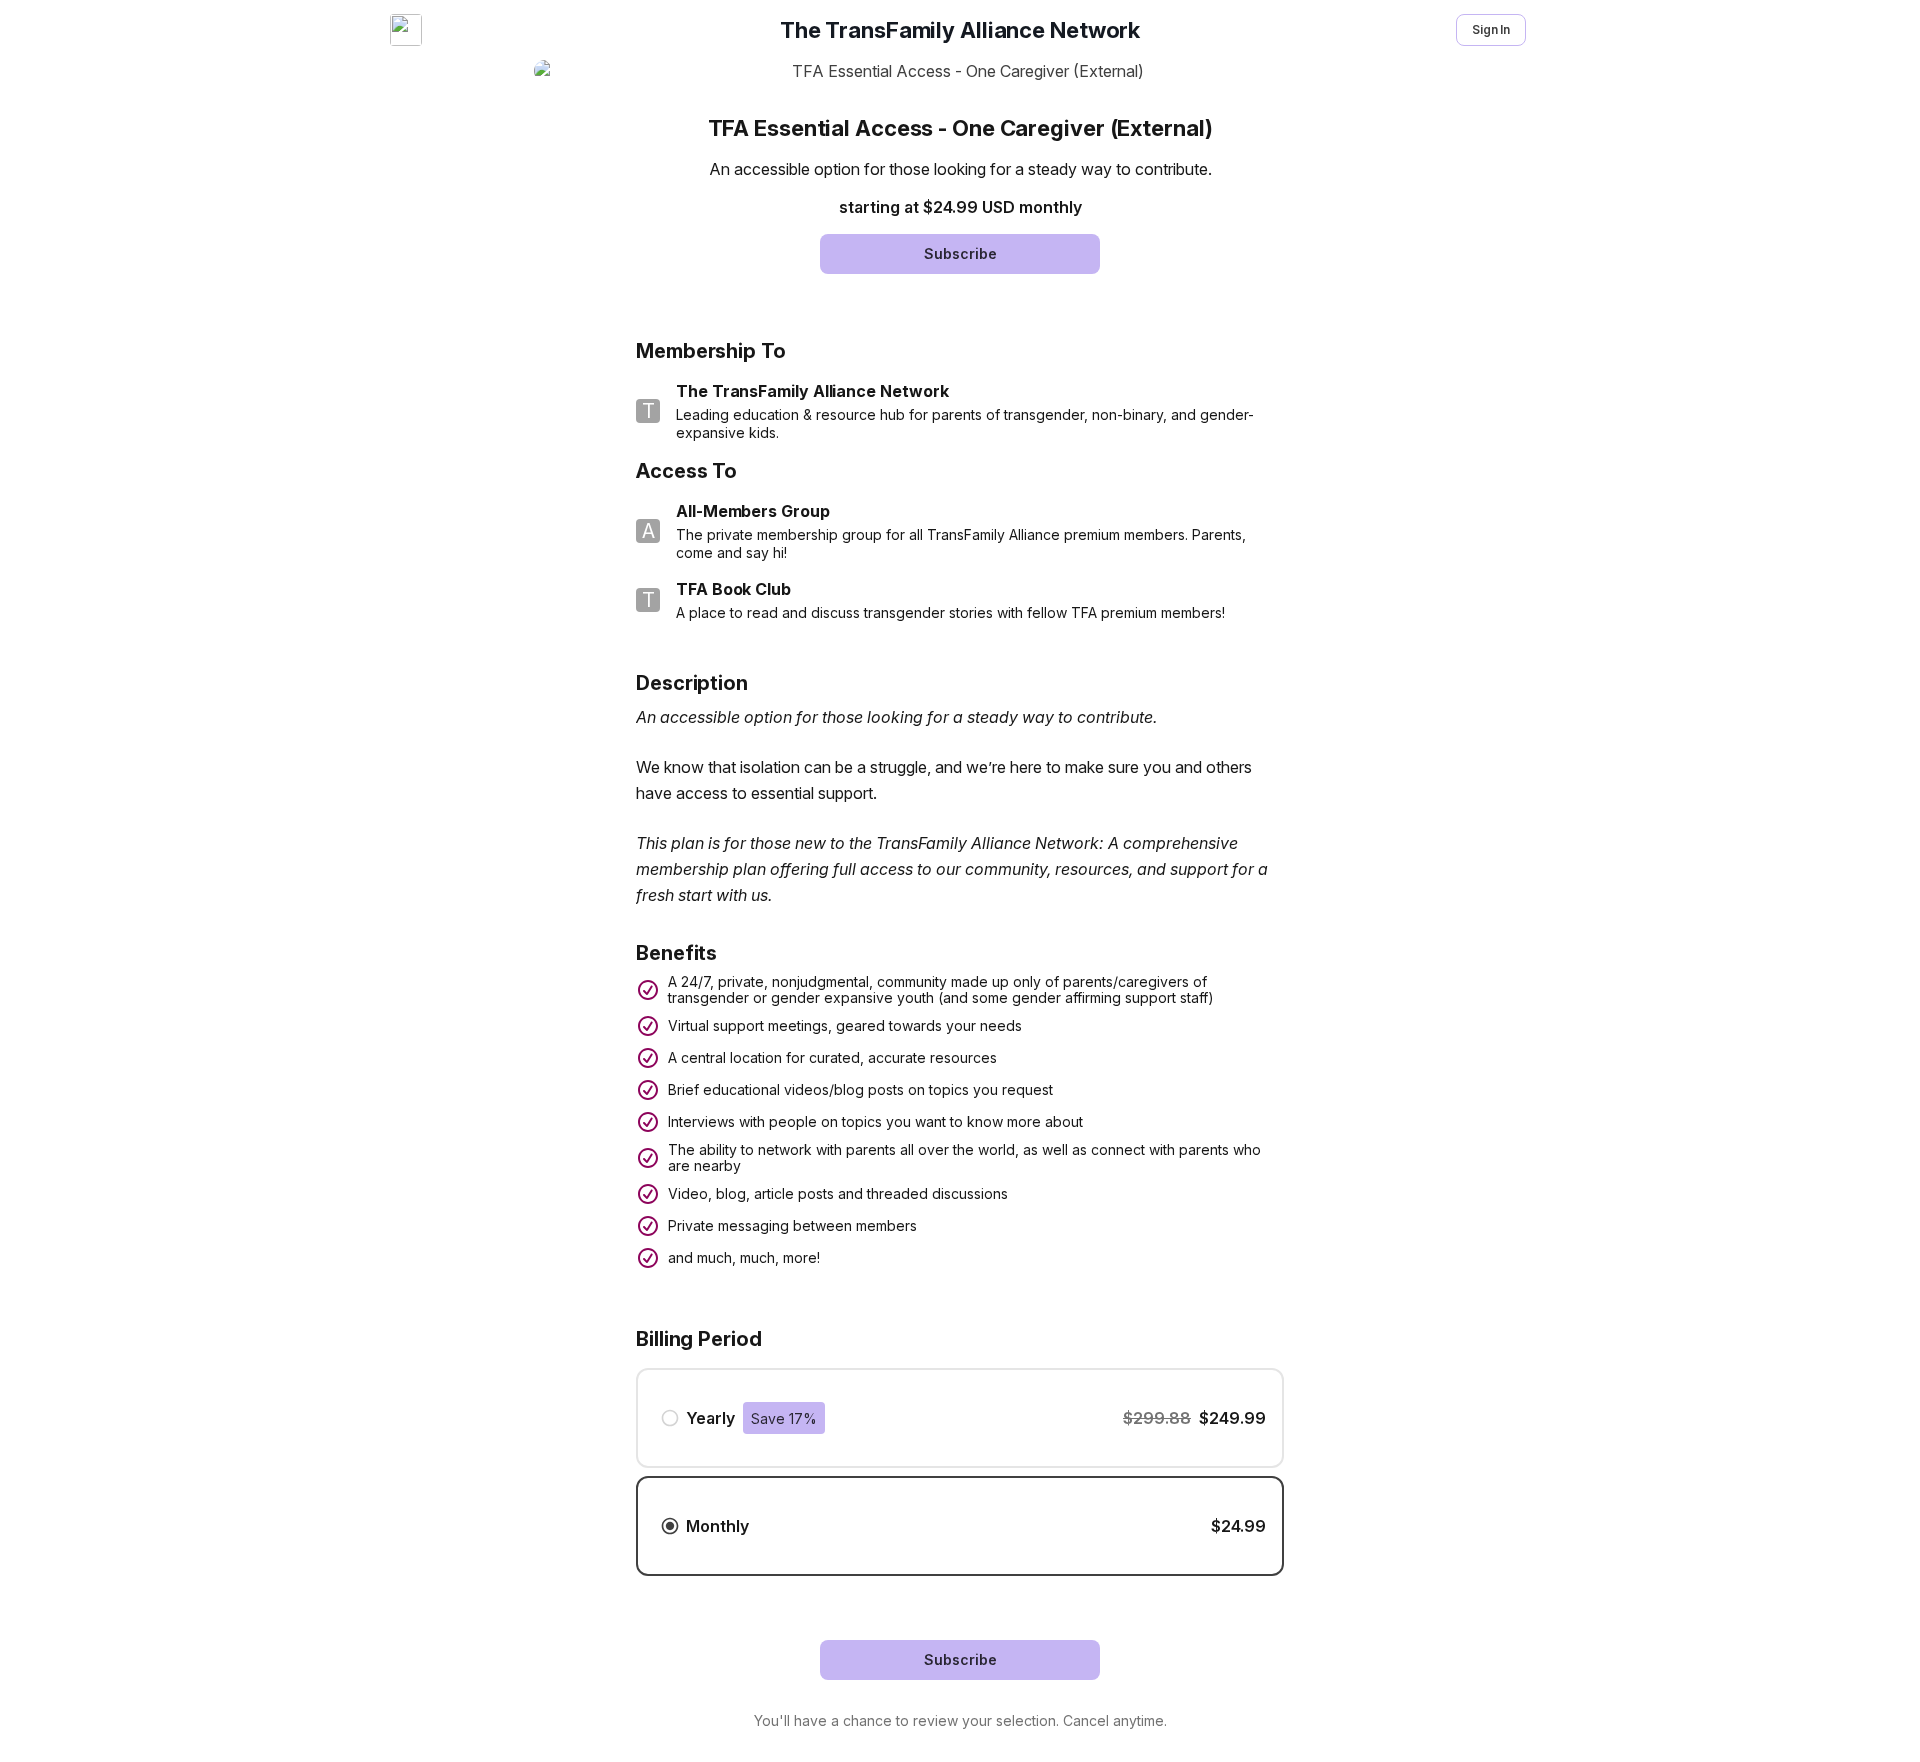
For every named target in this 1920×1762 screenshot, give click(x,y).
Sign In (1491, 29)
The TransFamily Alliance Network (960, 30)
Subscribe (960, 253)
